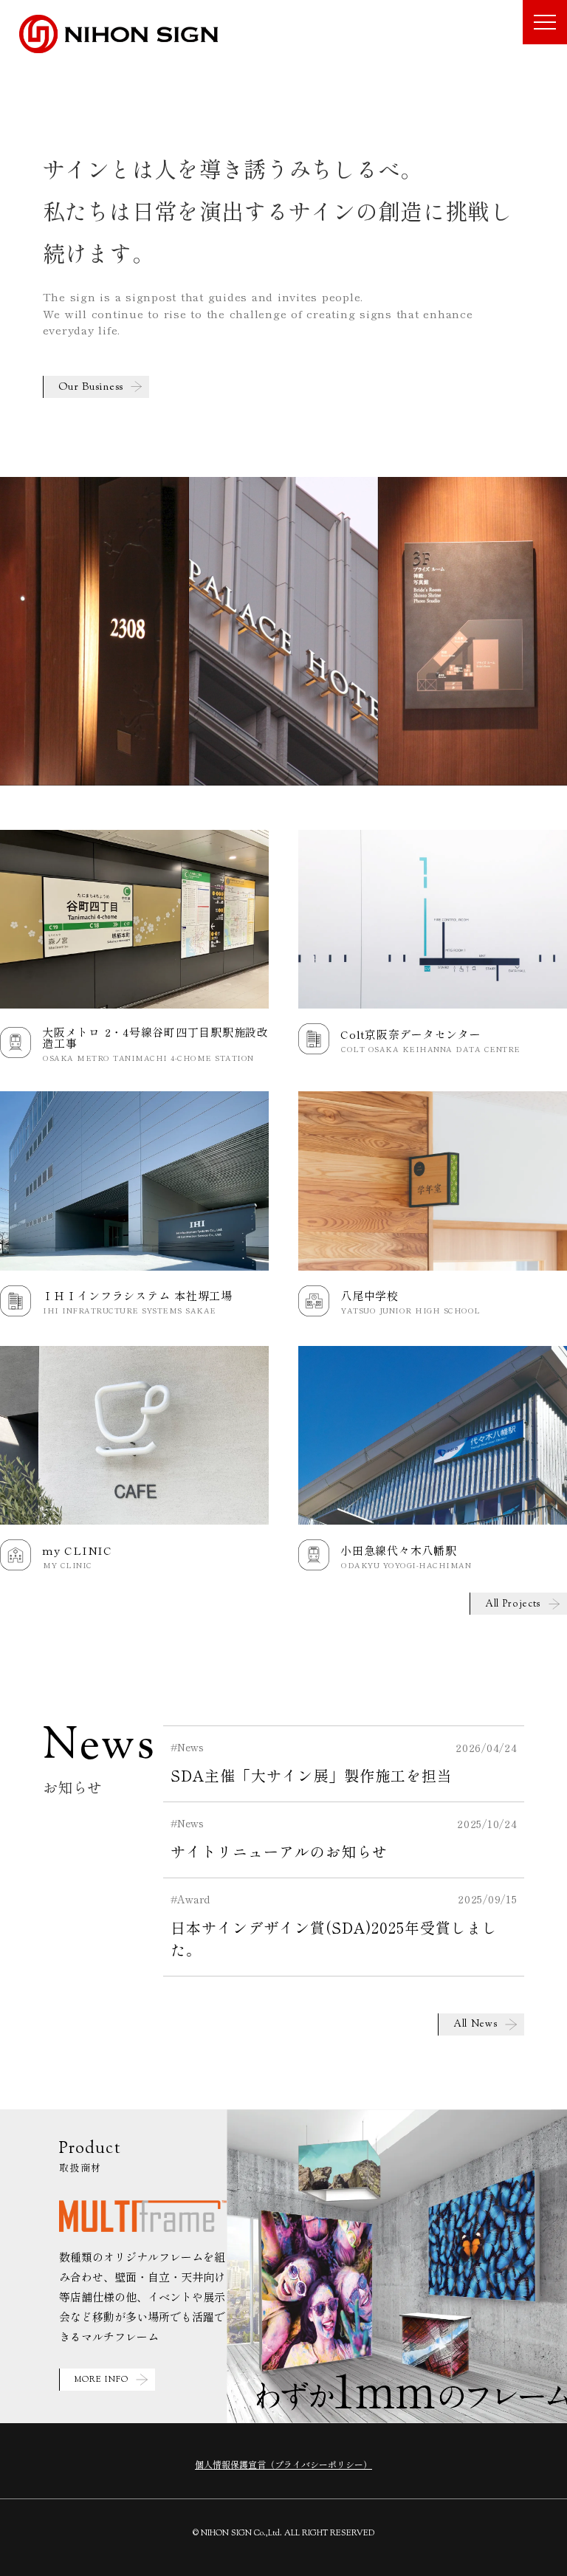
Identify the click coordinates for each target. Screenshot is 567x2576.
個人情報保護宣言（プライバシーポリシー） (283, 2464)
